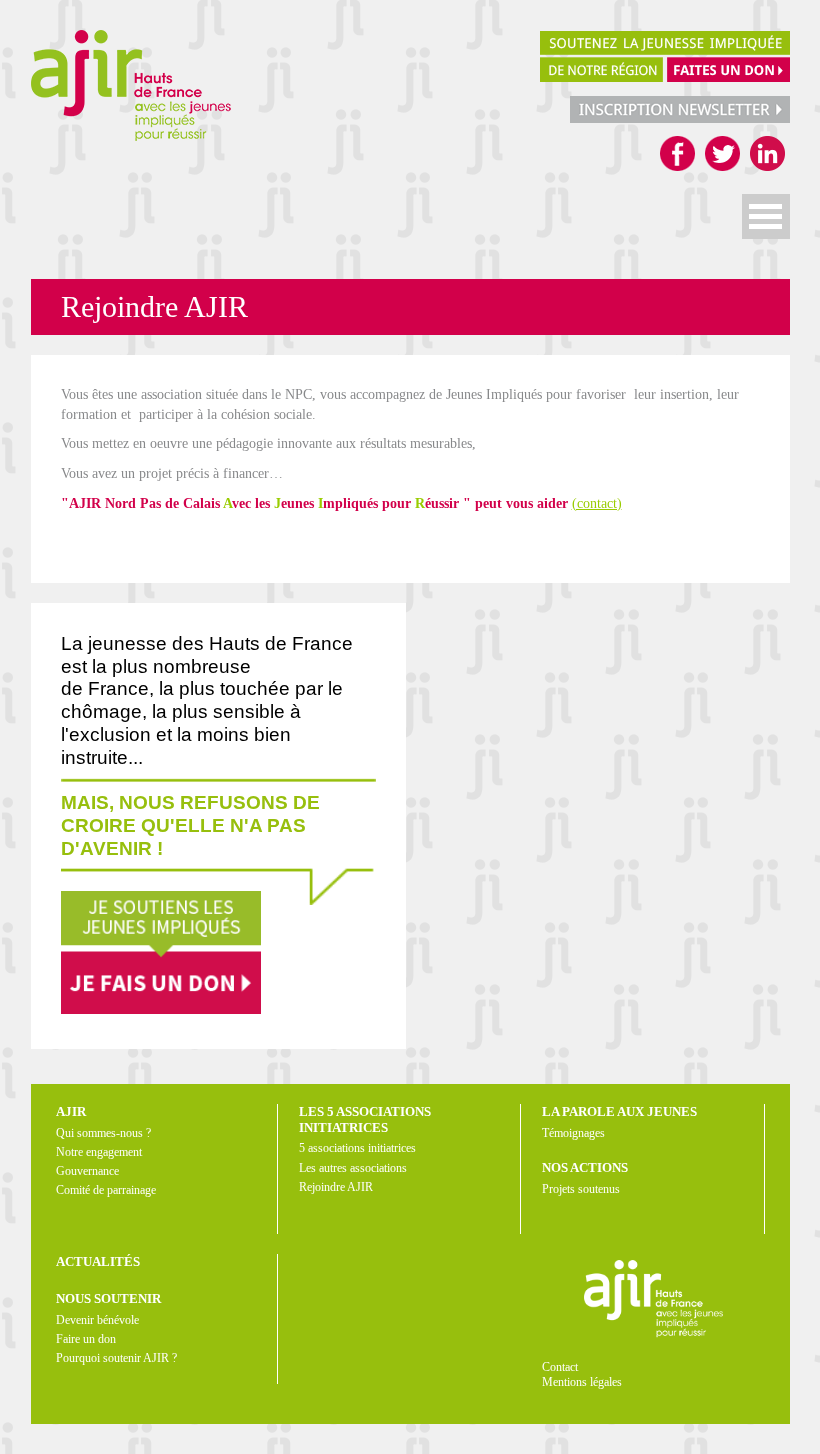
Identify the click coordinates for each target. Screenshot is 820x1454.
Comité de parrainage (106, 1190)
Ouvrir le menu (766, 216)
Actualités (98, 1261)
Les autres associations (353, 1168)
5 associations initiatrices (357, 1148)
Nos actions (585, 1167)
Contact (560, 1367)
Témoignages (573, 1133)
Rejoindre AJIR (336, 1187)
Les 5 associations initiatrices (365, 1119)
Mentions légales (582, 1382)
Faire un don (86, 1339)
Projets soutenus (581, 1189)
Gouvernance (87, 1171)
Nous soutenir (108, 1298)
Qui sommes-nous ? (103, 1133)
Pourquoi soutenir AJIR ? (116, 1358)
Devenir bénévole (97, 1320)
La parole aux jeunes (619, 1111)
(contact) (597, 503)
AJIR (71, 1111)
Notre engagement (99, 1152)
